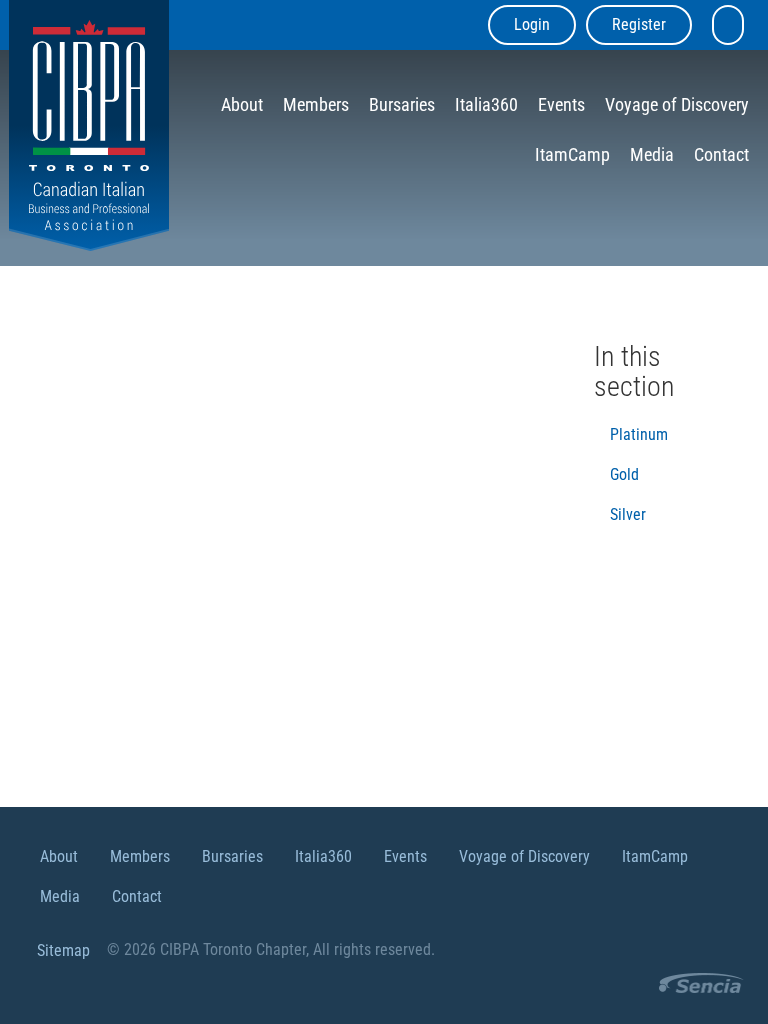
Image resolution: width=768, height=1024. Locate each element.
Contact (721, 154)
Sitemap (63, 950)
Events (561, 104)
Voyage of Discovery (677, 104)
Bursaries (402, 104)
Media (652, 154)
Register (639, 24)
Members (316, 104)
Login (532, 24)
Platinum (639, 434)
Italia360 (486, 104)
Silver (628, 514)
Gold (624, 474)
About (242, 104)
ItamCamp (572, 154)
